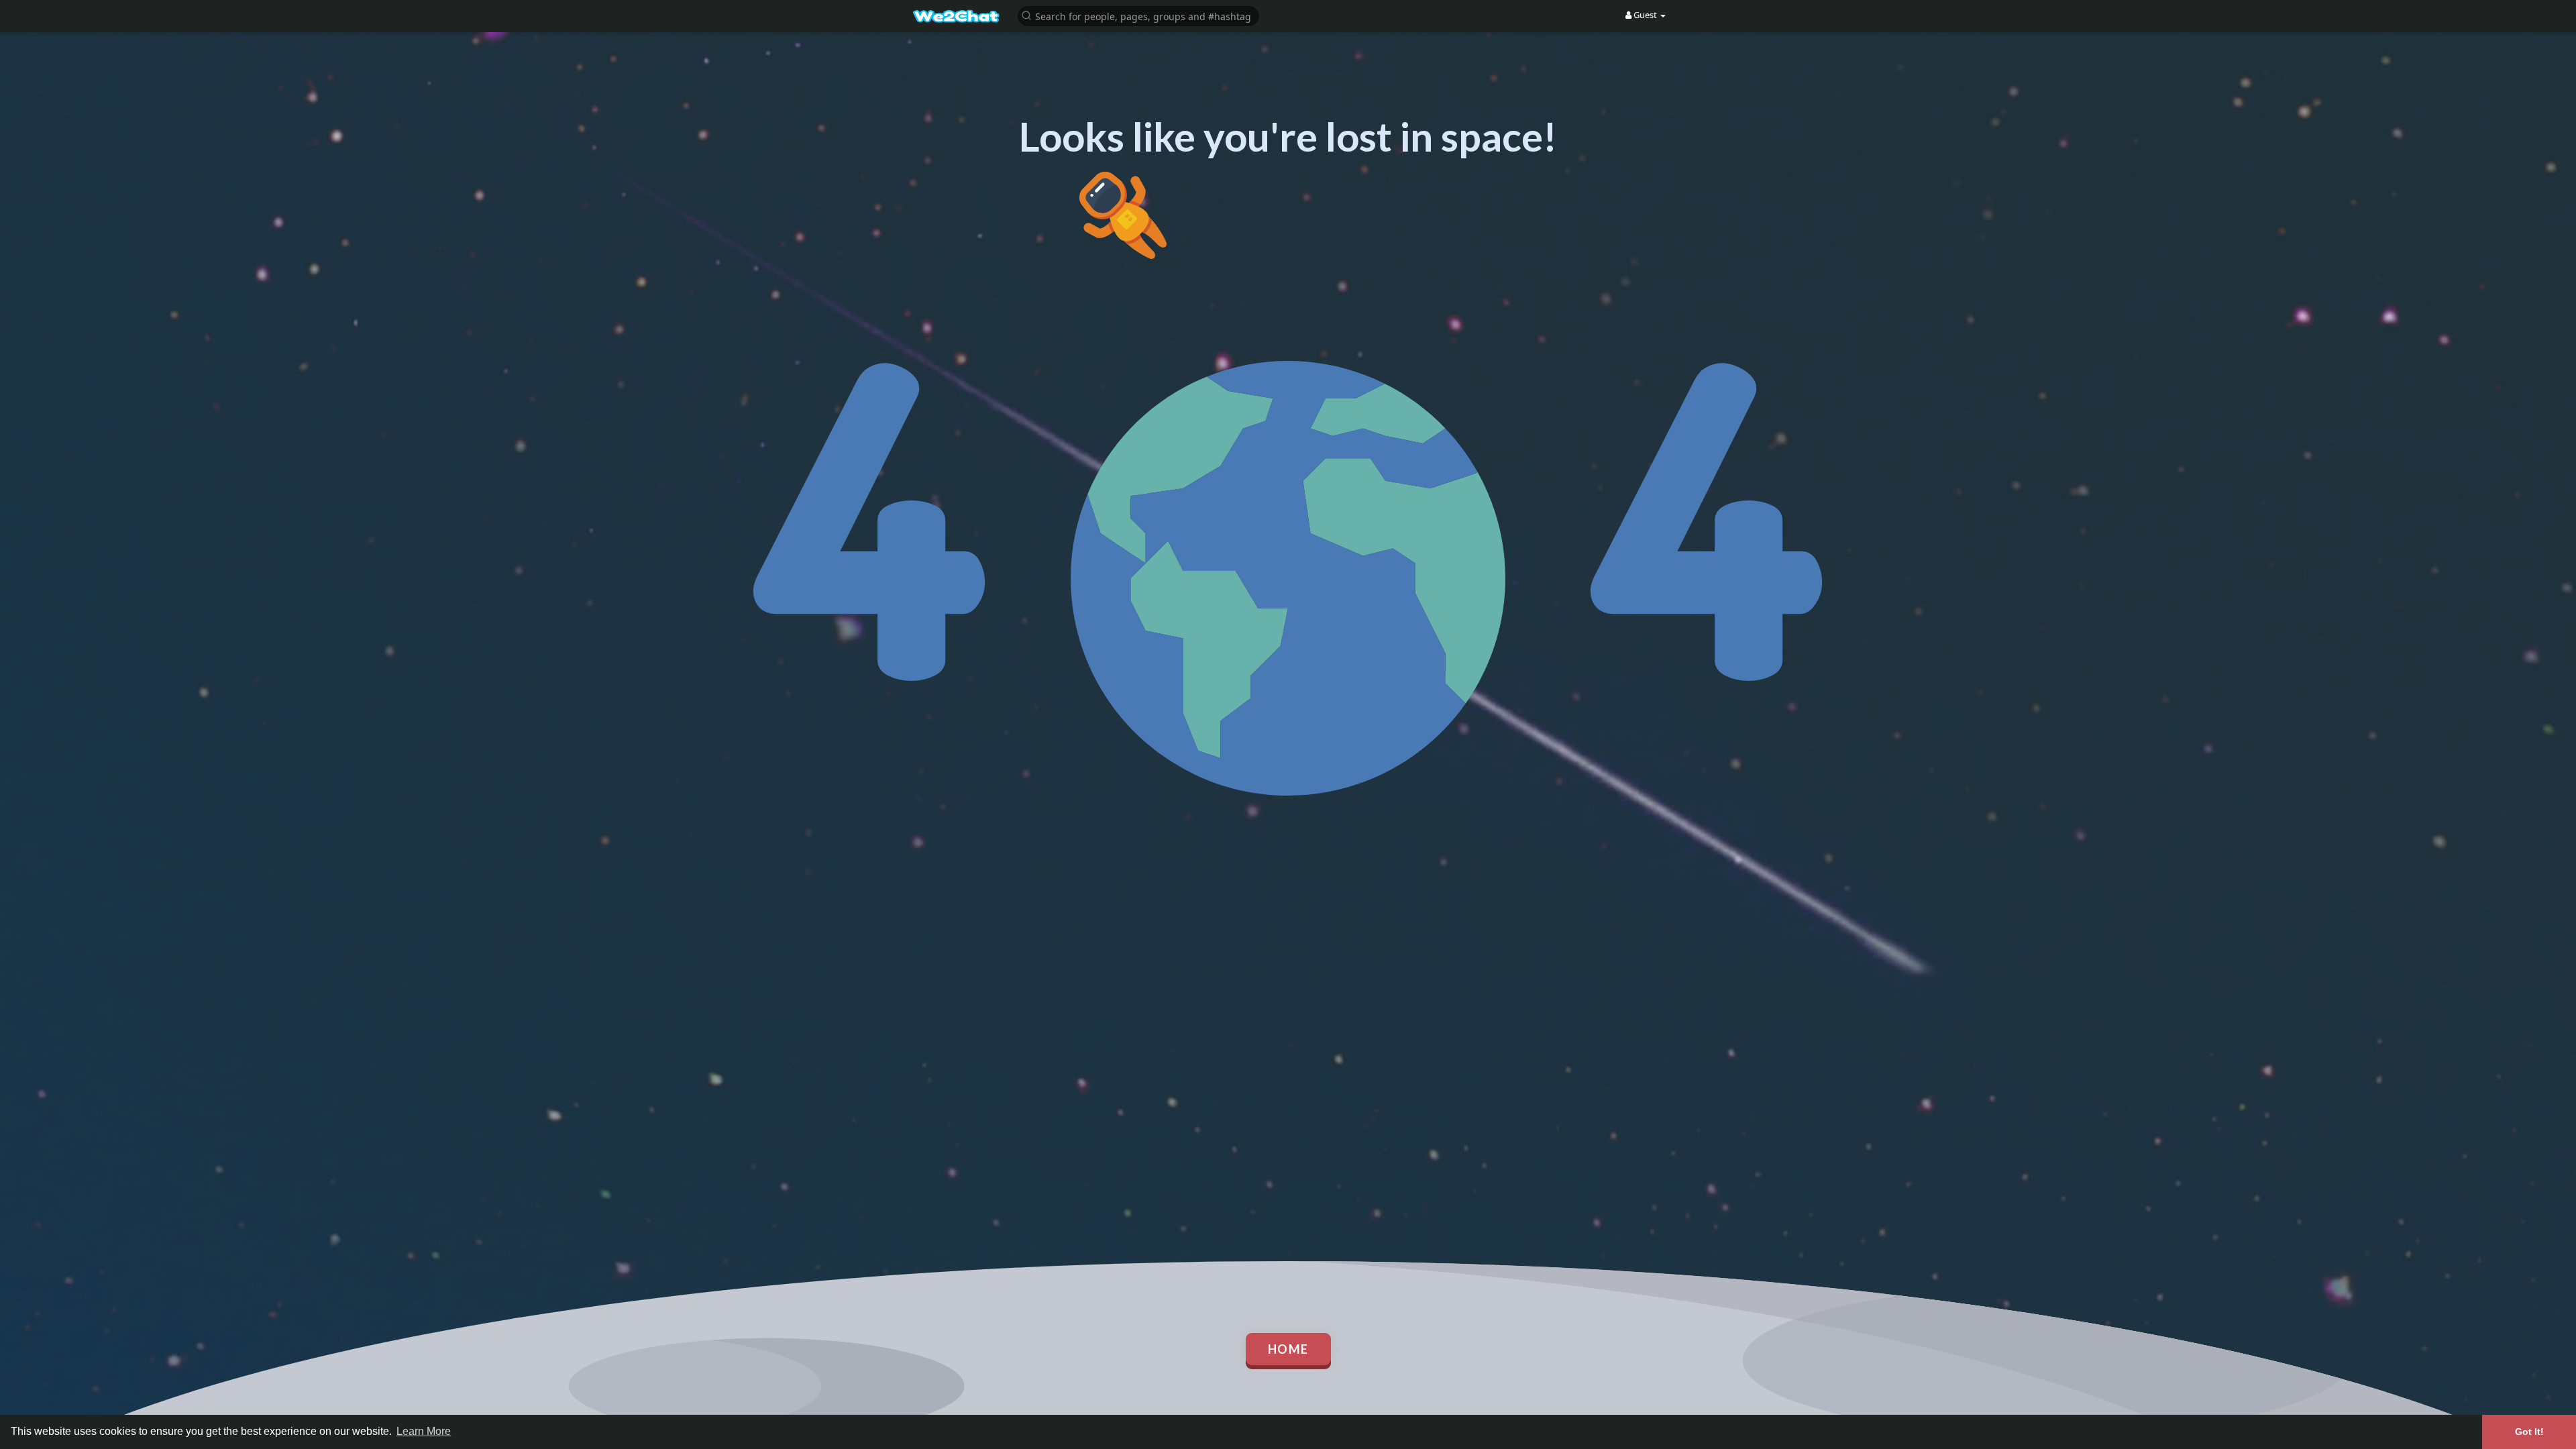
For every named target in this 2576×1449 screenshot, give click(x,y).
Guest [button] (1645, 15)
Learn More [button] (424, 1431)
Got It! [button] (2529, 1432)
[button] (1138, 15)
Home (1288, 1349)
